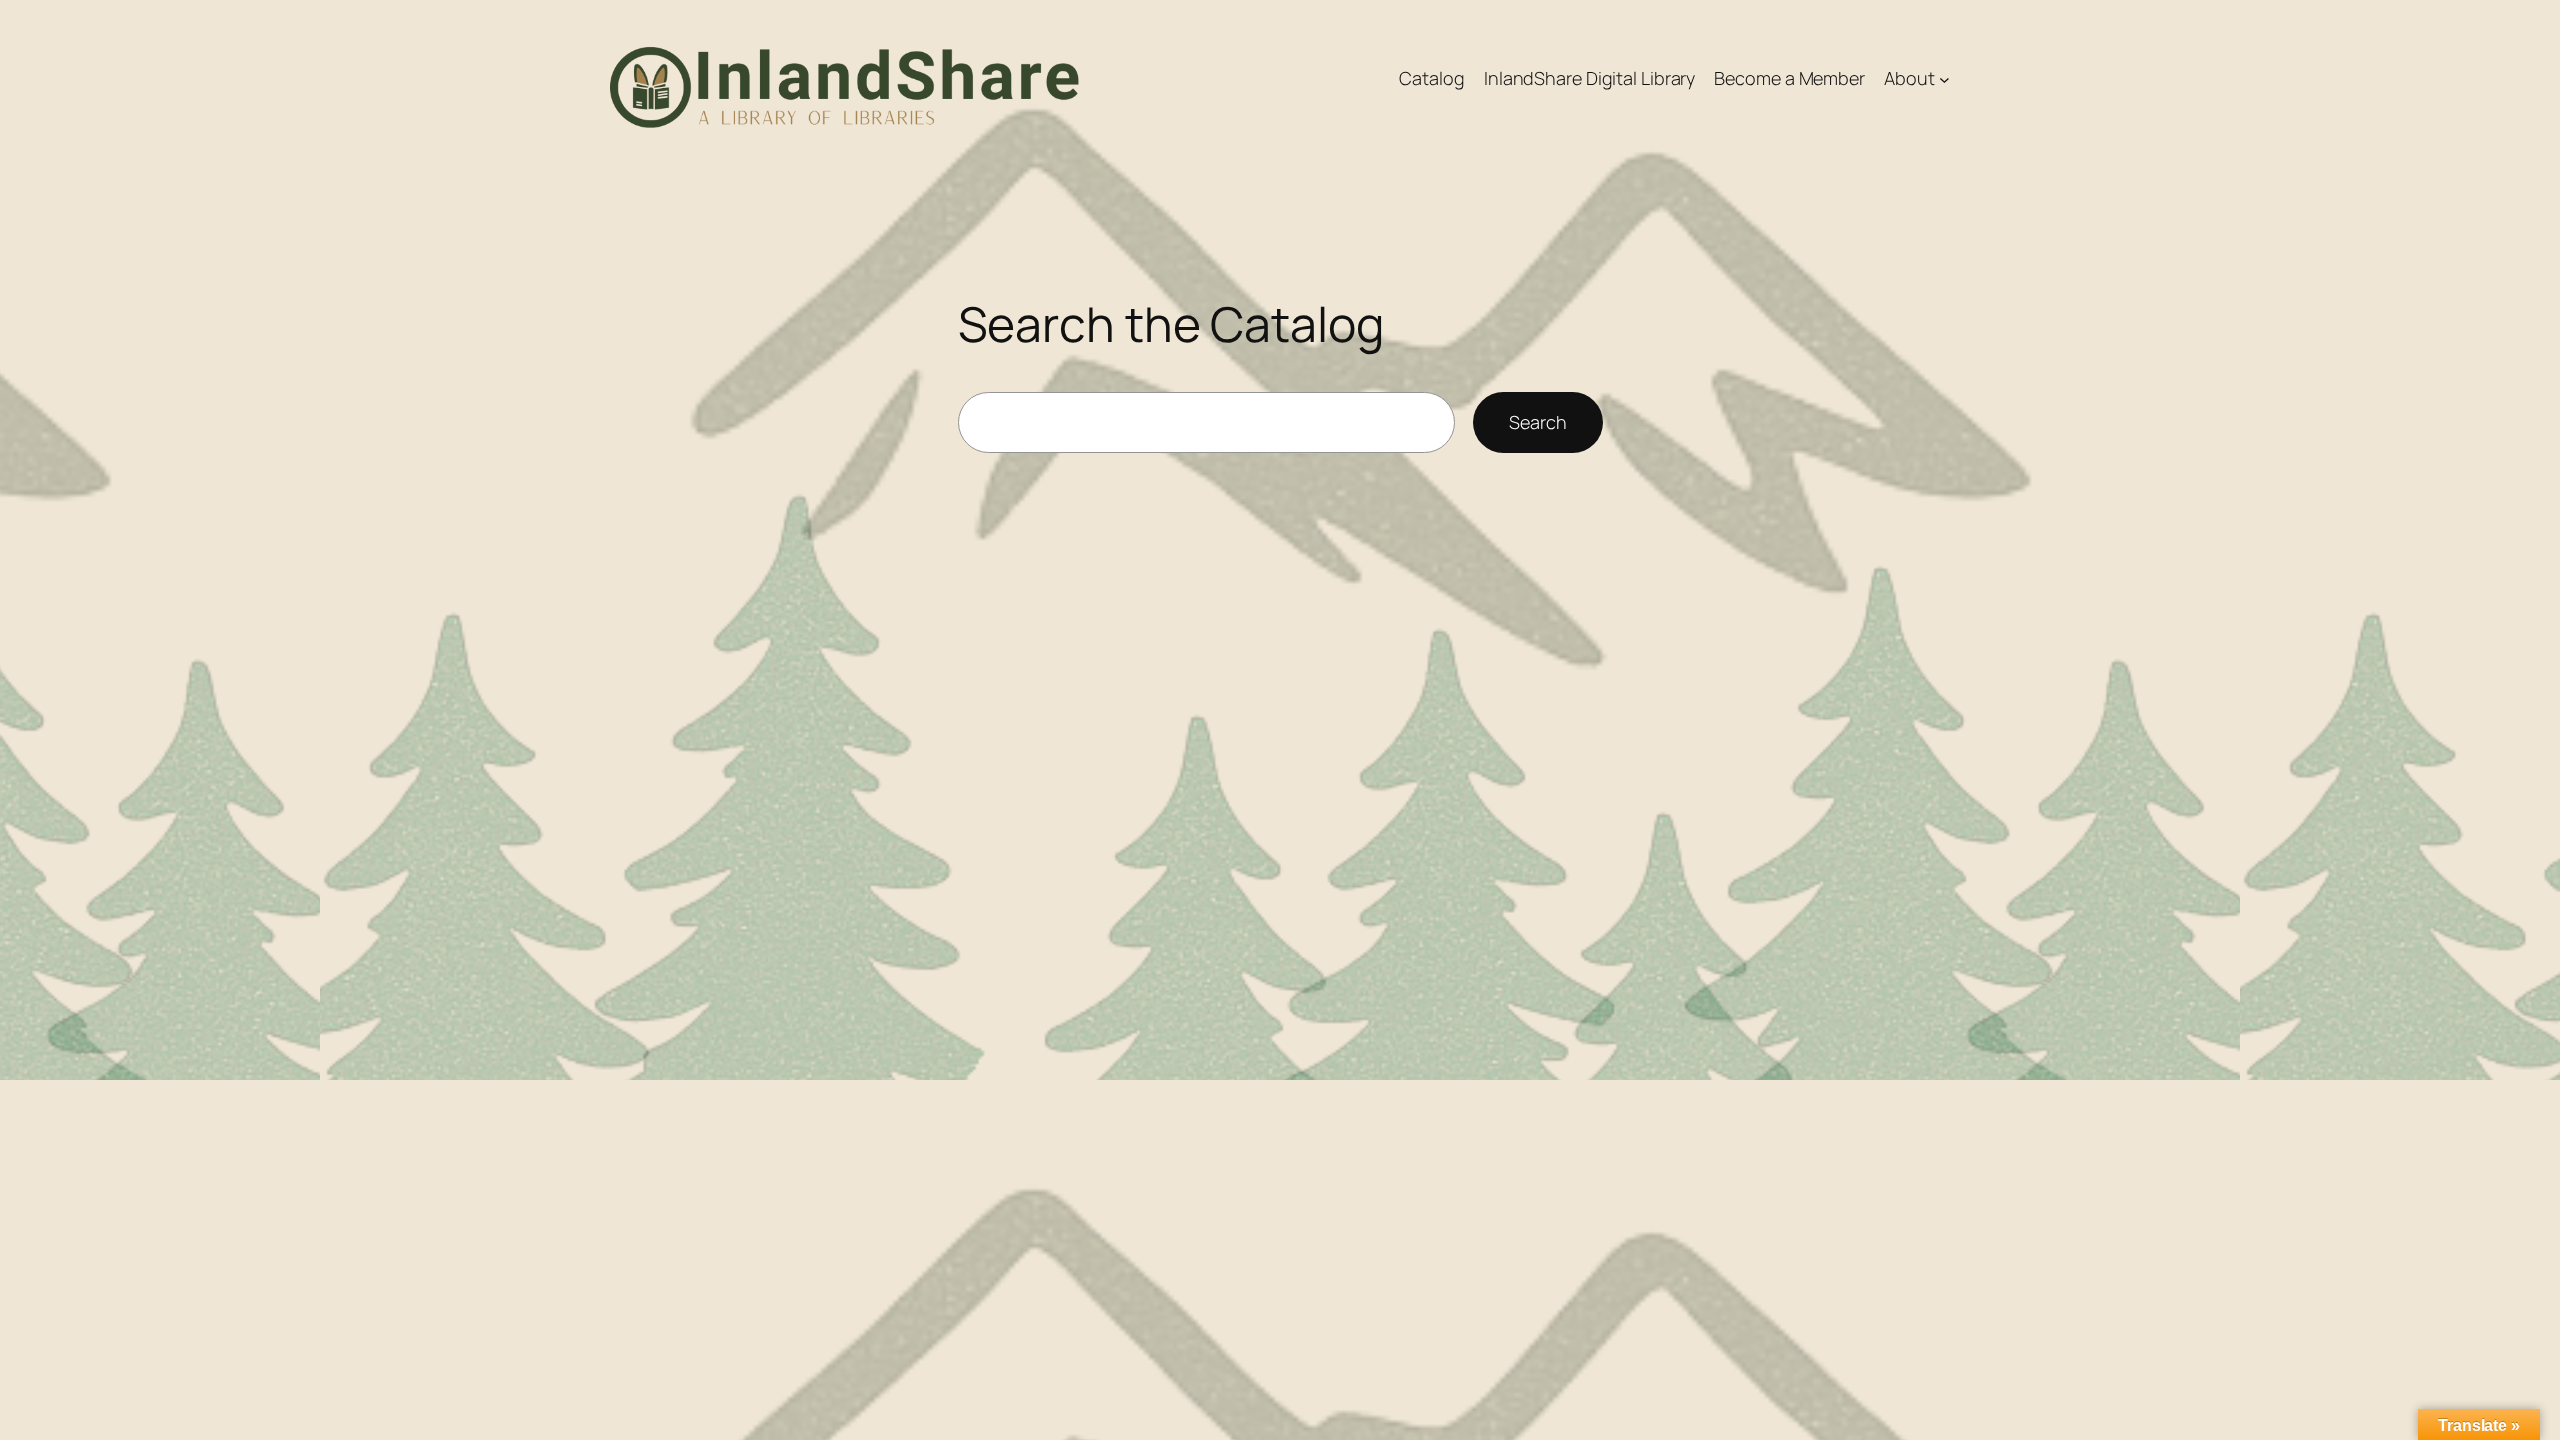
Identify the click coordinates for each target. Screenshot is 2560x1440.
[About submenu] (1944, 78)
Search (1537, 422)
